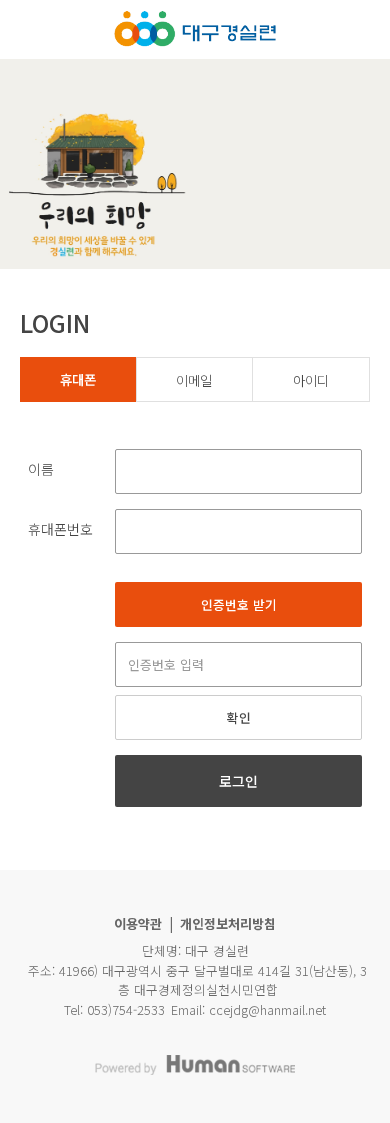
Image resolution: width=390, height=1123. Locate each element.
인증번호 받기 (239, 604)
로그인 (238, 781)
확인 (239, 717)
